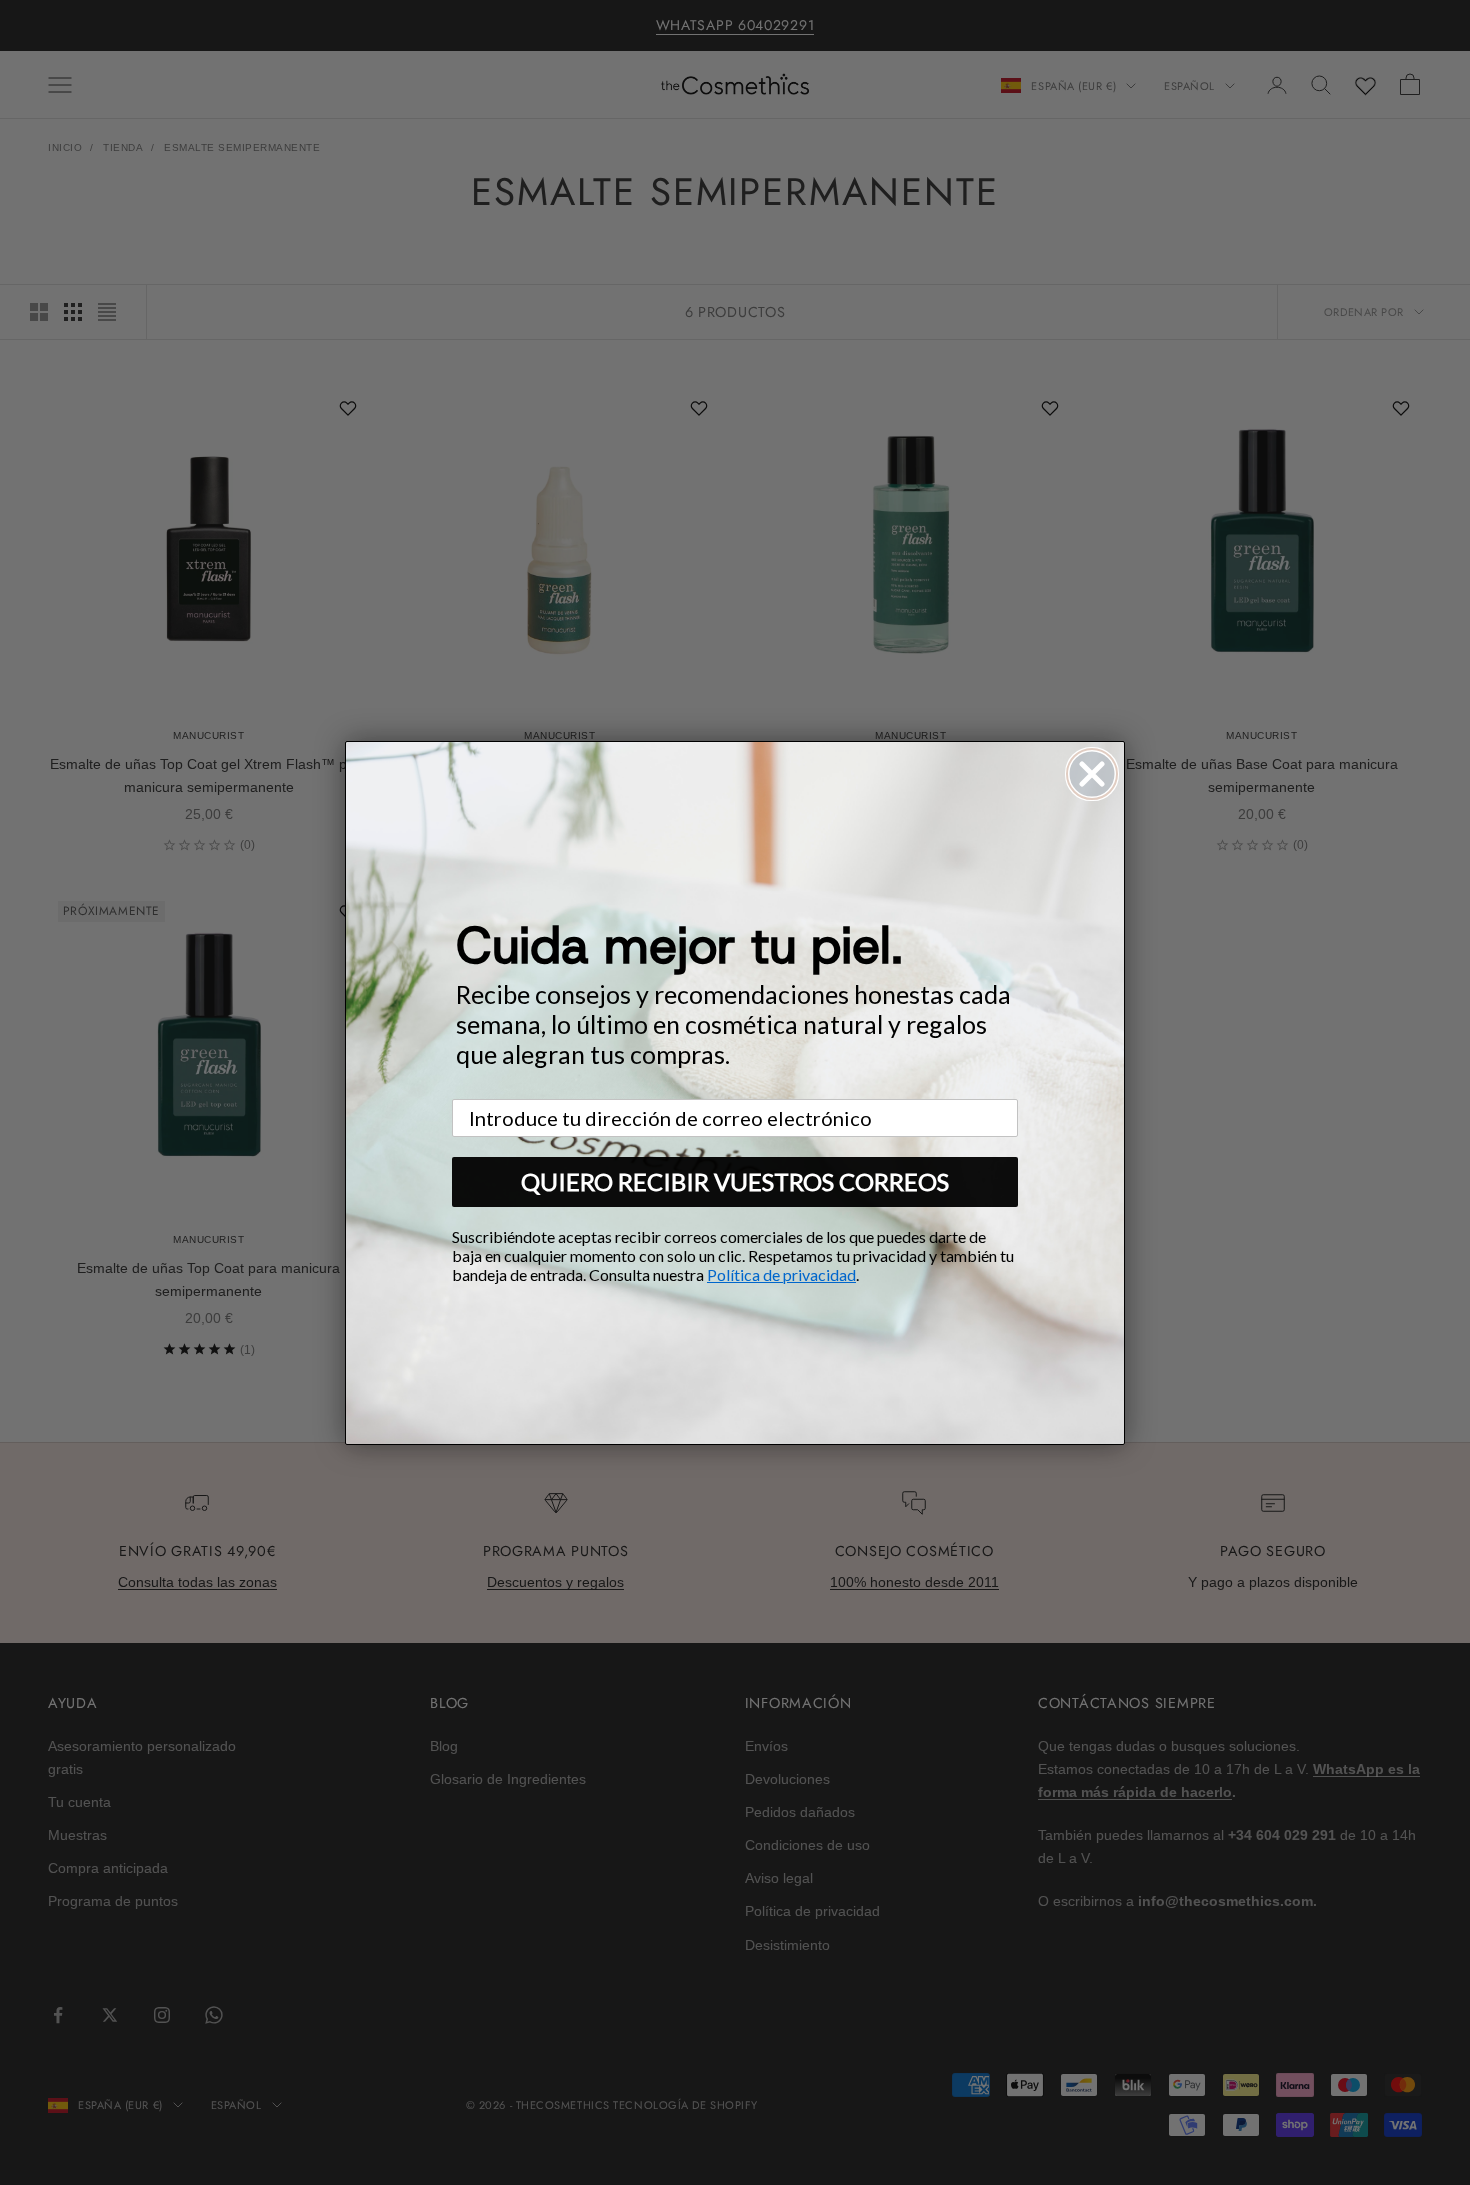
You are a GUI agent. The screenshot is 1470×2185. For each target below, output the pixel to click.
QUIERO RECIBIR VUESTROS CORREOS (735, 1181)
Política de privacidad (781, 1274)
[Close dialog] (1092, 774)
